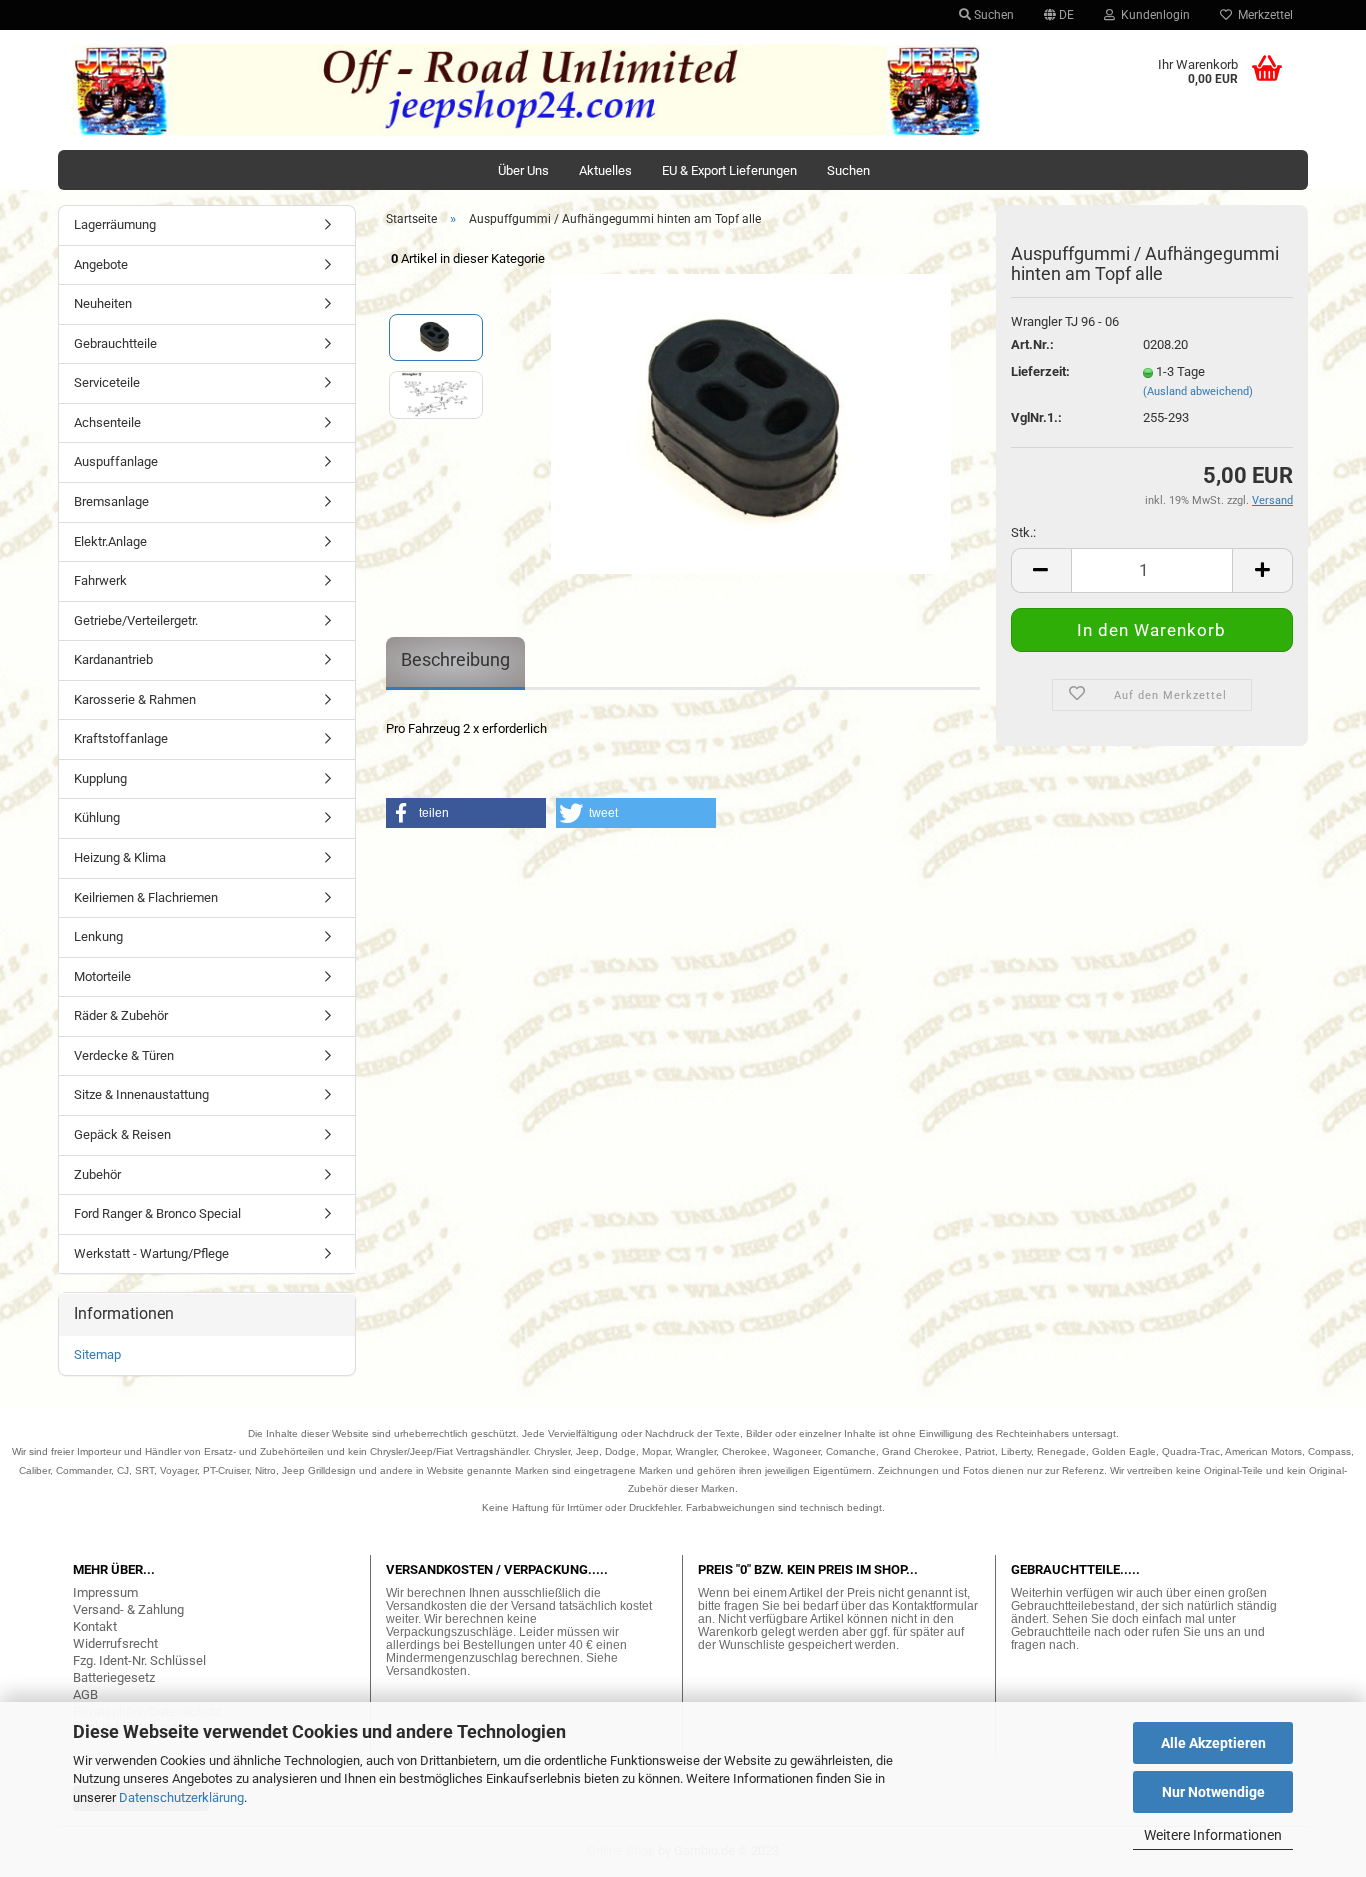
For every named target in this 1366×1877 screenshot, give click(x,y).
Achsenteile (107, 422)
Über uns (523, 170)
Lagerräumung (115, 224)
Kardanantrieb (113, 659)
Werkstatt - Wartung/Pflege (151, 1253)
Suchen (992, 15)
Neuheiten (103, 303)
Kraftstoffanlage (121, 738)
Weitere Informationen (1213, 1835)
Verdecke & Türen (124, 1055)
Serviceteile (107, 382)
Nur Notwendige (1213, 1792)
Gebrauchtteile (115, 343)
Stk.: (1023, 532)
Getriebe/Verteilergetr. (136, 620)
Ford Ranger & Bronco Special (157, 1213)
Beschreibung (455, 659)
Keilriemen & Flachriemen (146, 897)
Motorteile (102, 976)
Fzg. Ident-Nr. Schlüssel (139, 1660)
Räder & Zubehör (121, 1015)
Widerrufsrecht (115, 1643)
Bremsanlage (111, 501)
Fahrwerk (100, 580)
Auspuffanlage (116, 461)
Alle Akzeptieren (1213, 1743)
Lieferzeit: (1040, 371)
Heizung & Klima (120, 857)
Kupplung (100, 778)
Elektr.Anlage (110, 541)
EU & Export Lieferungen (729, 170)
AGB (85, 1694)
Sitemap (97, 1354)
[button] (466, 813)
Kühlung (97, 817)
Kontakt (95, 1626)
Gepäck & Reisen (122, 1134)
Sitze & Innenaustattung (141, 1094)
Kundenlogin (1152, 15)
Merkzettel (1262, 15)
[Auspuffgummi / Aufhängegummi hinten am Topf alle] (751, 422)
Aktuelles (605, 170)
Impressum (105, 1592)
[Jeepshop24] (527, 90)
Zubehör (97, 1174)
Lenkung (98, 936)
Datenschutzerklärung (181, 1797)
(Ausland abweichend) (1198, 391)
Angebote (101, 264)
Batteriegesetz (114, 1677)
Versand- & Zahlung (128, 1609)
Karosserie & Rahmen (135, 699)
